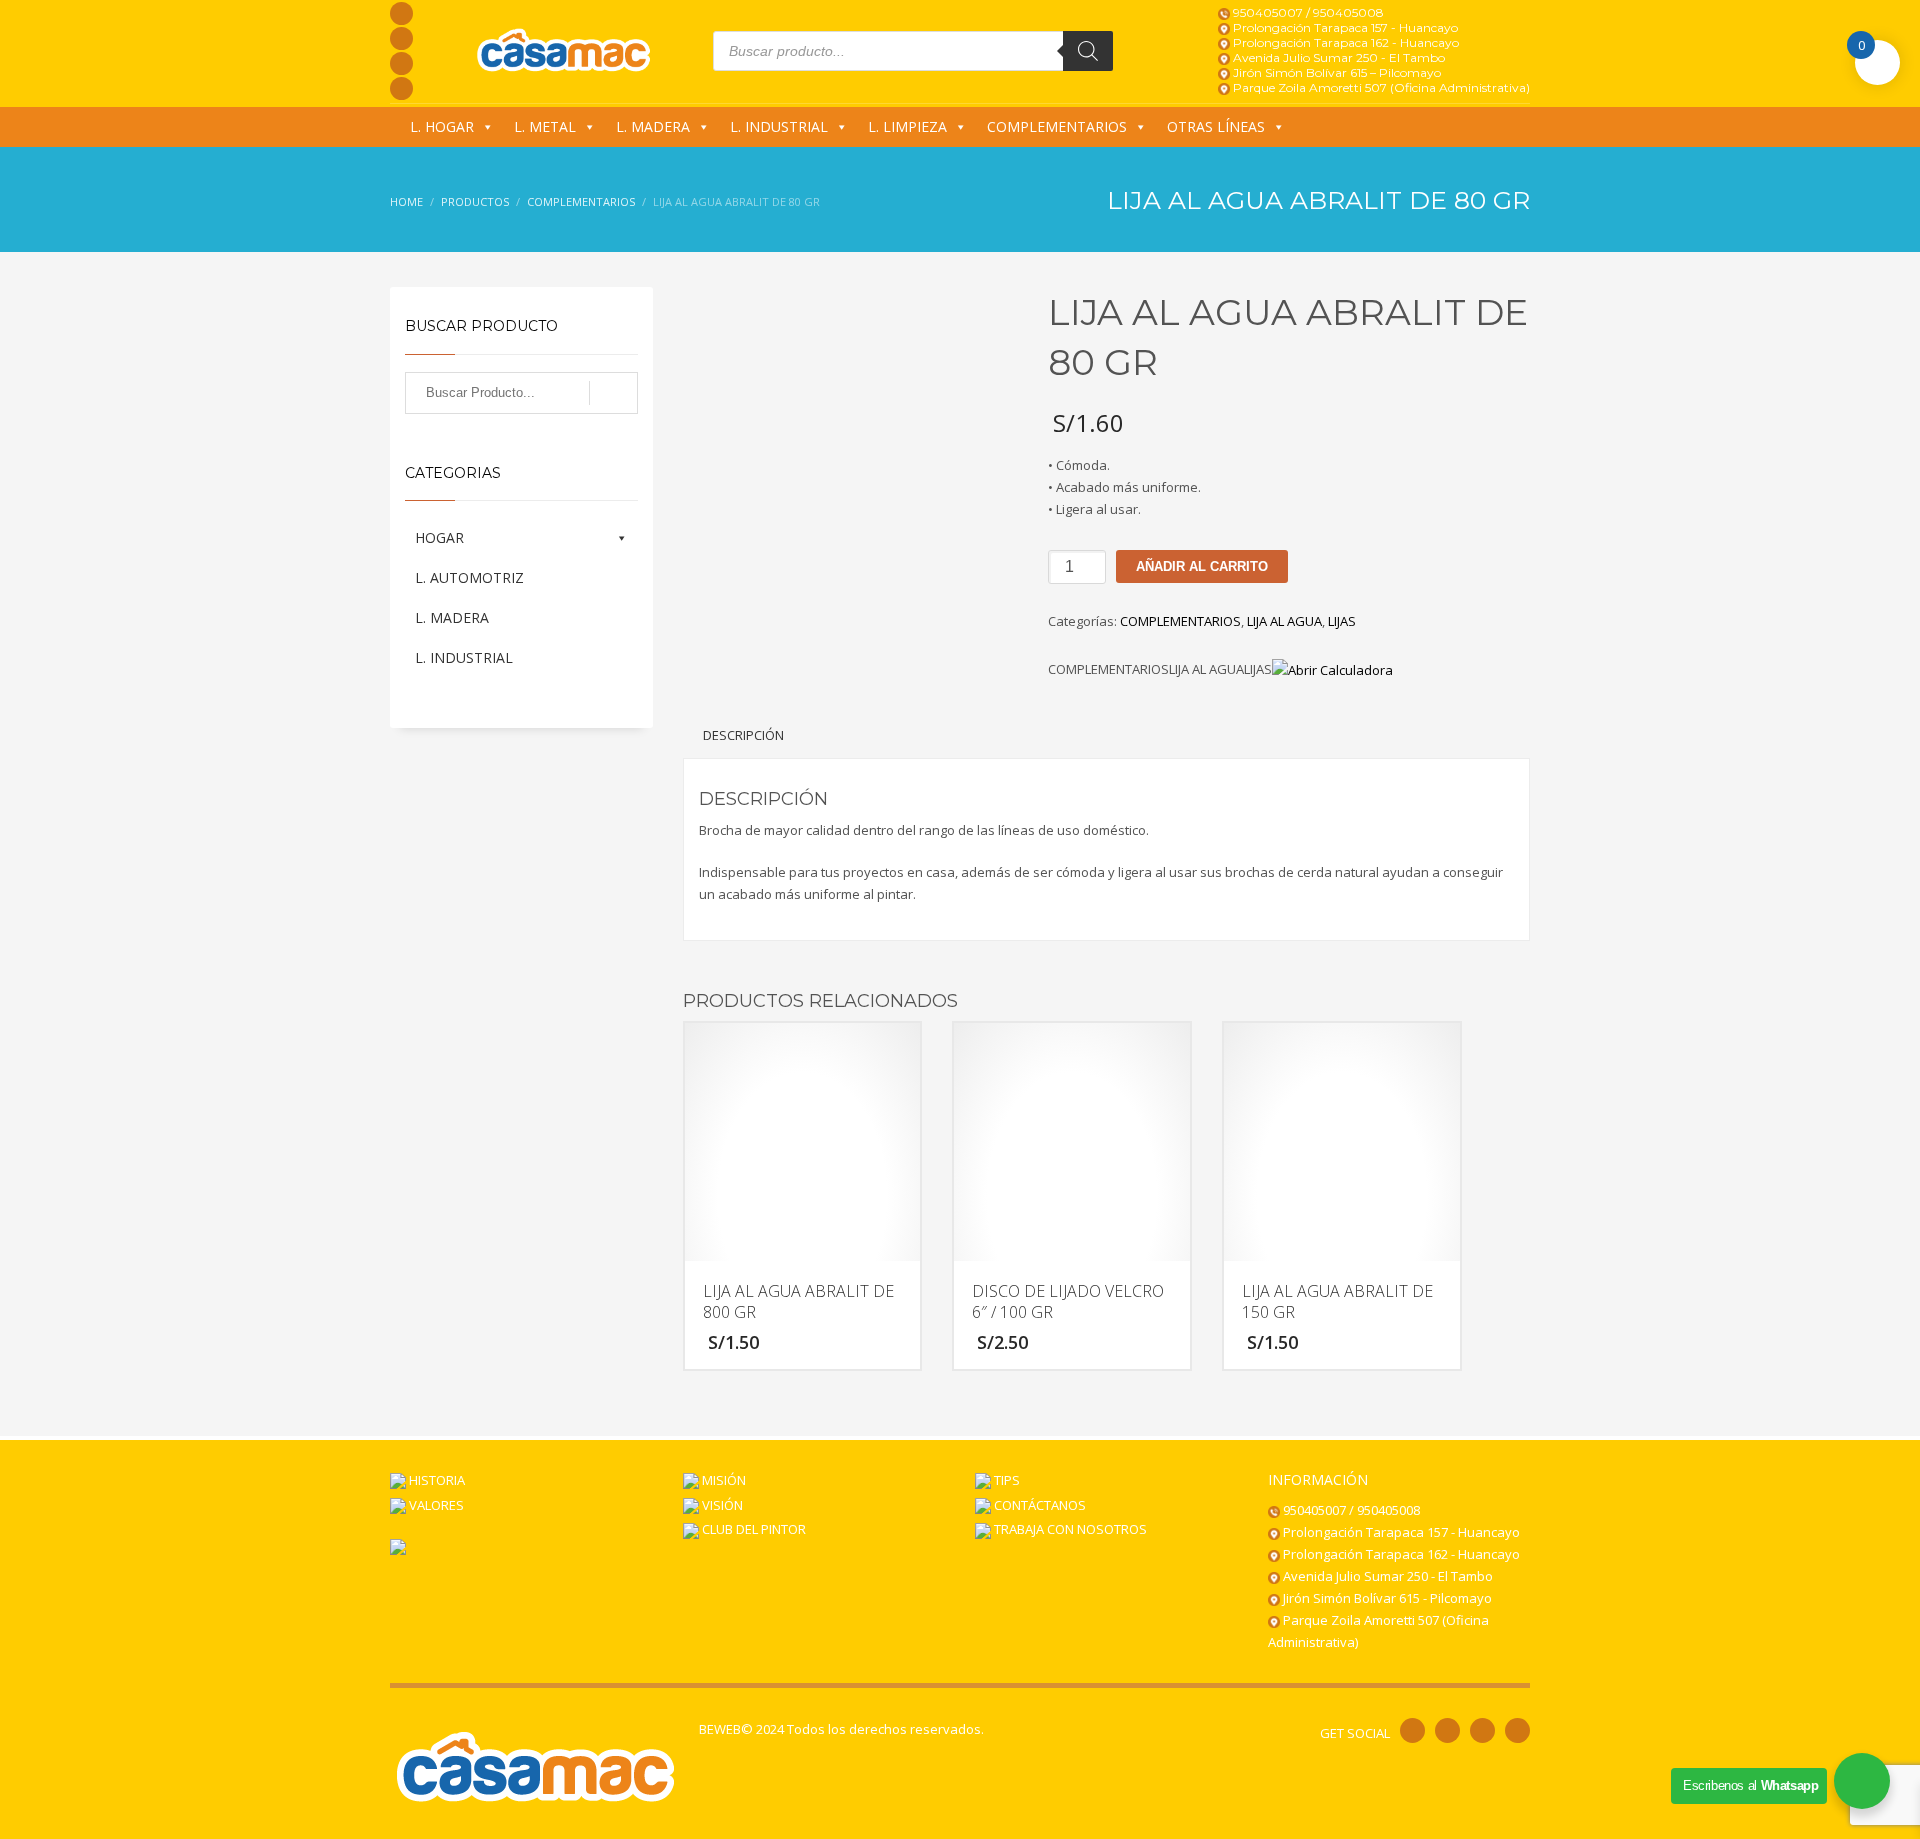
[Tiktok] (401, 88)
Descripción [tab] (743, 735)
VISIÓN (721, 1505)
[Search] (1088, 51)
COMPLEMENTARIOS (1057, 126)
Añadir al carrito (1202, 566)
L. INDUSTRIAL (779, 126)
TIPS (1005, 1480)
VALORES (435, 1505)
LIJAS (1342, 621)
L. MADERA (653, 126)
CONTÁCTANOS (1038, 1505)
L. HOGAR (442, 126)
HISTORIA (435, 1480)
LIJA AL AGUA (1284, 621)
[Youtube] (401, 63)
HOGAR (439, 537)
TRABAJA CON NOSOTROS (1069, 1529)
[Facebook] (401, 13)
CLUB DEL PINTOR (752, 1529)
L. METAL (545, 126)
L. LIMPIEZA (907, 126)
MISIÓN (722, 1480)
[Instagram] (401, 38)
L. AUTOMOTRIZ (469, 577)
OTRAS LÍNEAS (1216, 126)
